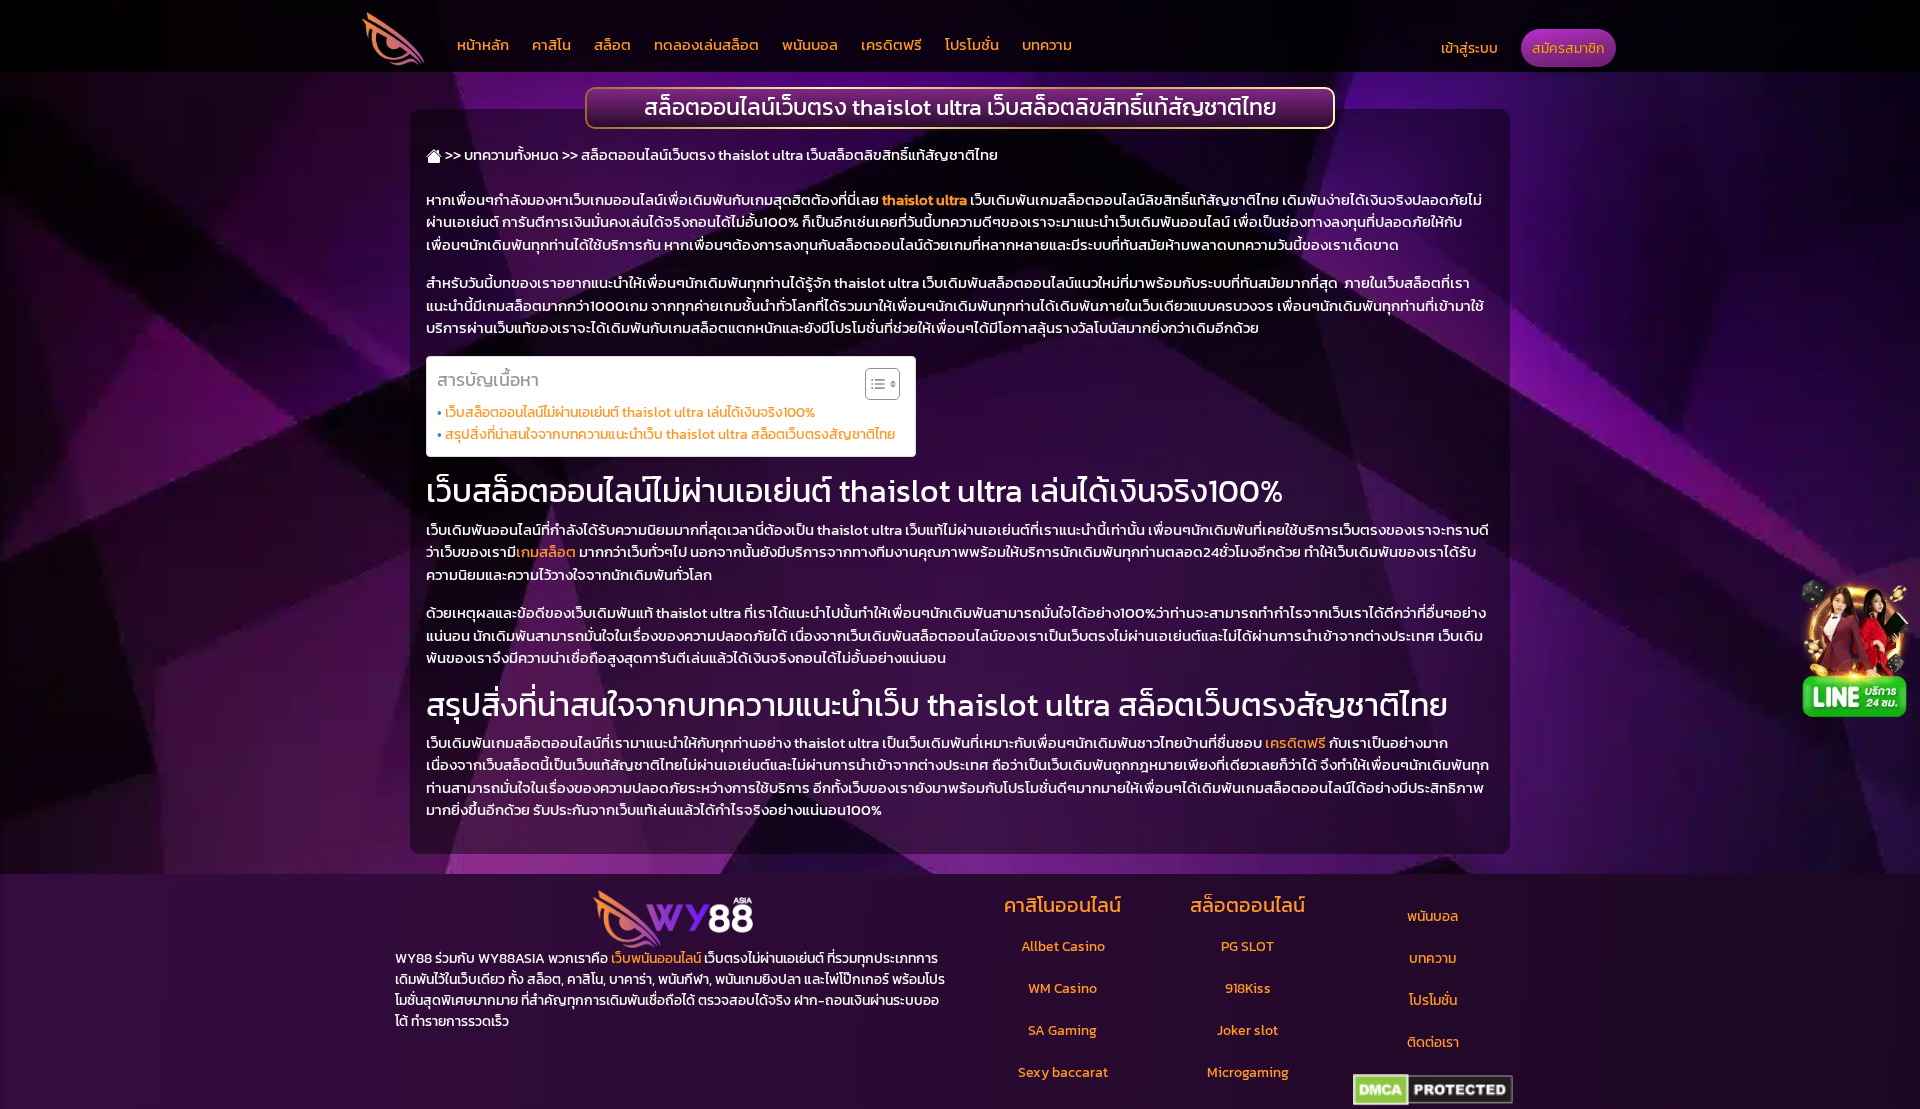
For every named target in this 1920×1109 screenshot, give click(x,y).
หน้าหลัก (483, 44)
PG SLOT (1247, 946)
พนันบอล (810, 44)
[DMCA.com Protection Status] (1432, 1090)
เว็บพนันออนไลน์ (656, 958)
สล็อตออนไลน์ (1247, 905)
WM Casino (1062, 988)
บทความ (1047, 44)
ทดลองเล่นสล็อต (706, 44)
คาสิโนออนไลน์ (1062, 905)
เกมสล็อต (546, 551)
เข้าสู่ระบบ (1469, 48)
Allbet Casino (1063, 946)
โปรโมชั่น (972, 44)
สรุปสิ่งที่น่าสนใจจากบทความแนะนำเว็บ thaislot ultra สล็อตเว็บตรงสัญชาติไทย (670, 434)
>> (451, 154)
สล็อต (612, 44)
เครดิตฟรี (891, 44)
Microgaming (1248, 1072)
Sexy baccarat (1063, 1072)
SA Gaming (1062, 1030)
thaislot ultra (924, 199)
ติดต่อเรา (1433, 1042)
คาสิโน (551, 44)
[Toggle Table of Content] (872, 384)
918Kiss (1248, 988)
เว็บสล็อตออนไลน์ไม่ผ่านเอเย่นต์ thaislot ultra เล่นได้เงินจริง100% (630, 412)
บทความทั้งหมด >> (521, 154)
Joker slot (1247, 1030)
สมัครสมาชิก (1568, 48)
